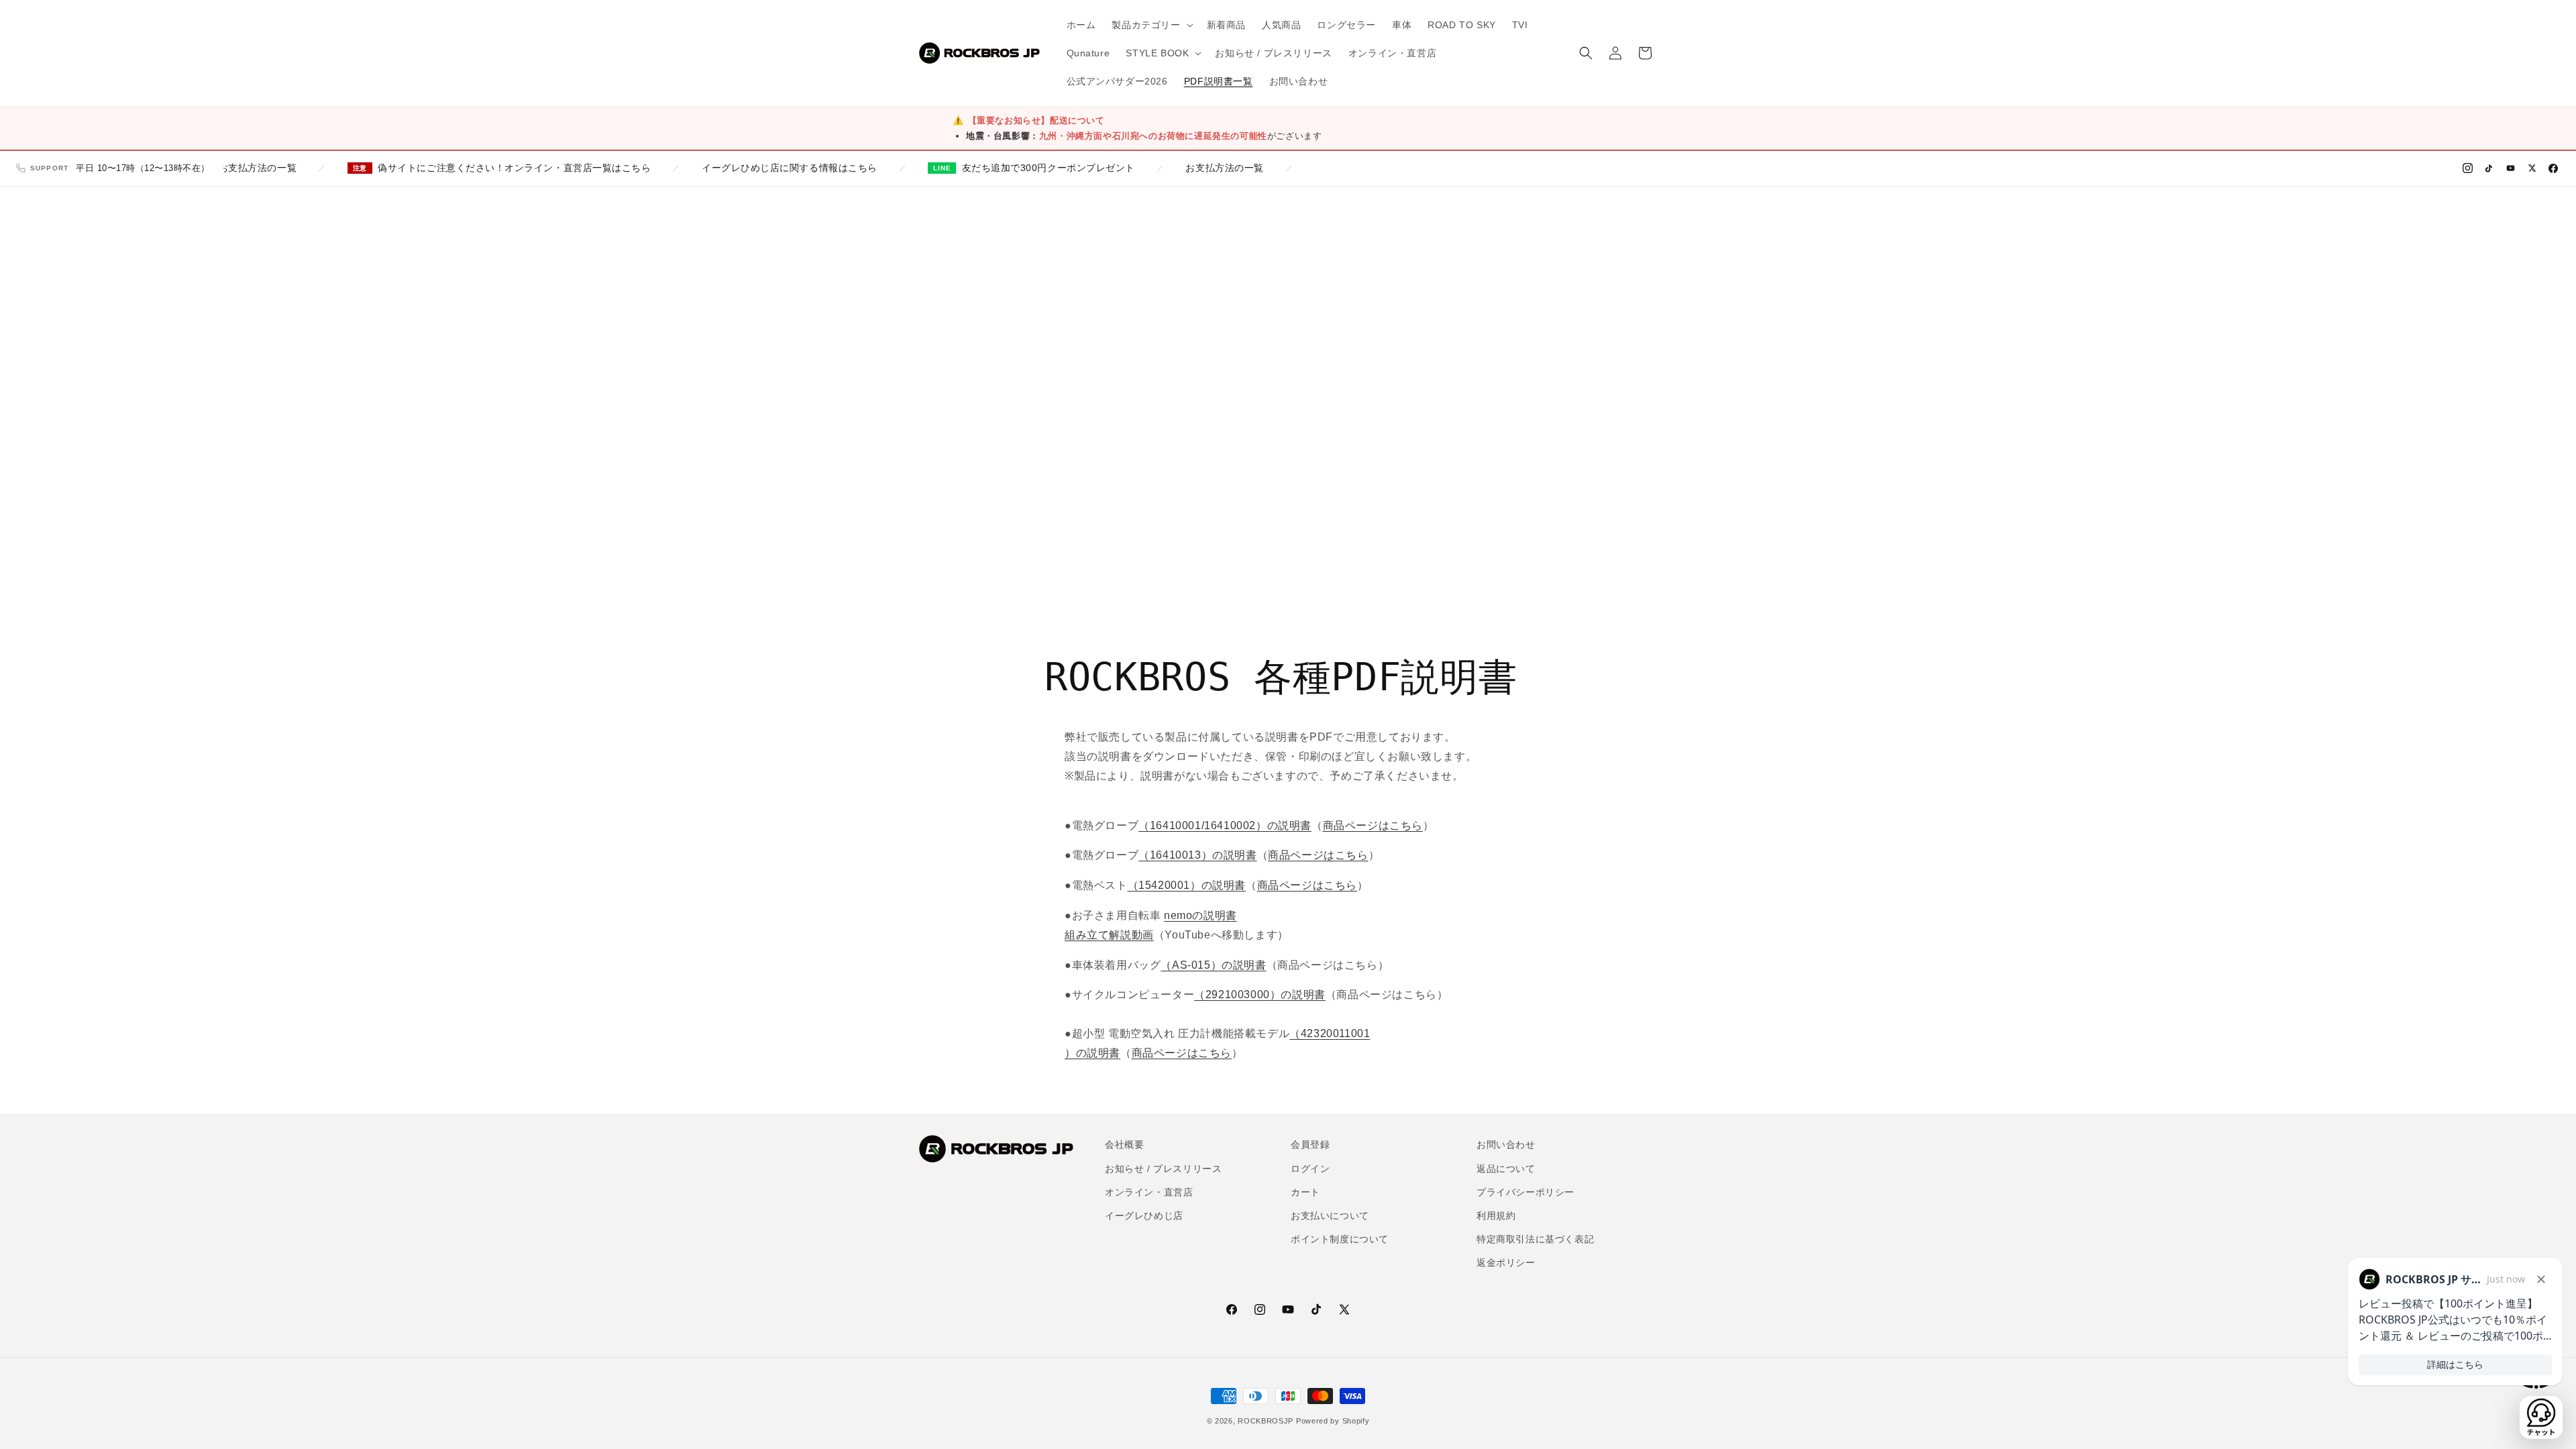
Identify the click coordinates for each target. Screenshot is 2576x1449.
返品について (1506, 1169)
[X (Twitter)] (2532, 168)
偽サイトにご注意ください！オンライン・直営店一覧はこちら (481, 168)
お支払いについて (1330, 1216)
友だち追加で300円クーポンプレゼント (1015, 168)
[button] (1151, 25)
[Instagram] (2467, 168)
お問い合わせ (1506, 1144)
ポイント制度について (1340, 1239)
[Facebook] (2553, 168)
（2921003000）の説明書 (1260, 995)
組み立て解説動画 (1109, 935)
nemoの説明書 (1200, 915)
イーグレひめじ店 (1144, 1216)
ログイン (1310, 1169)
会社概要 (1124, 1144)
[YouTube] (2510, 168)
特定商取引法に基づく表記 (1535, 1239)
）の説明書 (1092, 1053)
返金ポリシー (1506, 1263)
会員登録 (1310, 1144)
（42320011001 (1330, 1033)
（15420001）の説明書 (1187, 885)
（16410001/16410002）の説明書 (1225, 825)
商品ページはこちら (1373, 825)
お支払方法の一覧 (224, 168)
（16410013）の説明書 (1197, 855)
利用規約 (1496, 1216)
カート (1305, 1192)
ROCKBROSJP (1266, 1421)
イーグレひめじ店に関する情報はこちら (756, 168)
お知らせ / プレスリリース (1163, 1169)
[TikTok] (2489, 168)
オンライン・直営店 (1149, 1192)
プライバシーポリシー (1525, 1192)
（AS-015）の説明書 (1213, 965)
